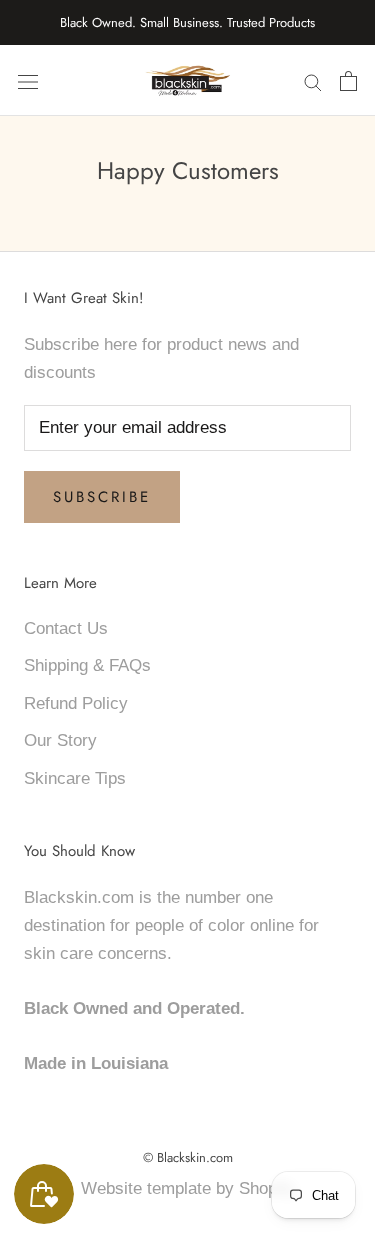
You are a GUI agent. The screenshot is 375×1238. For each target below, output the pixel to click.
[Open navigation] (28, 80)
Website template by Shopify (188, 1188)
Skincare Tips (75, 778)
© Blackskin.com (188, 1157)
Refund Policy (76, 703)
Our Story (60, 740)
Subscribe (102, 497)
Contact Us (66, 628)
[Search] (313, 81)
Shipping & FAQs (87, 665)
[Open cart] (348, 81)
